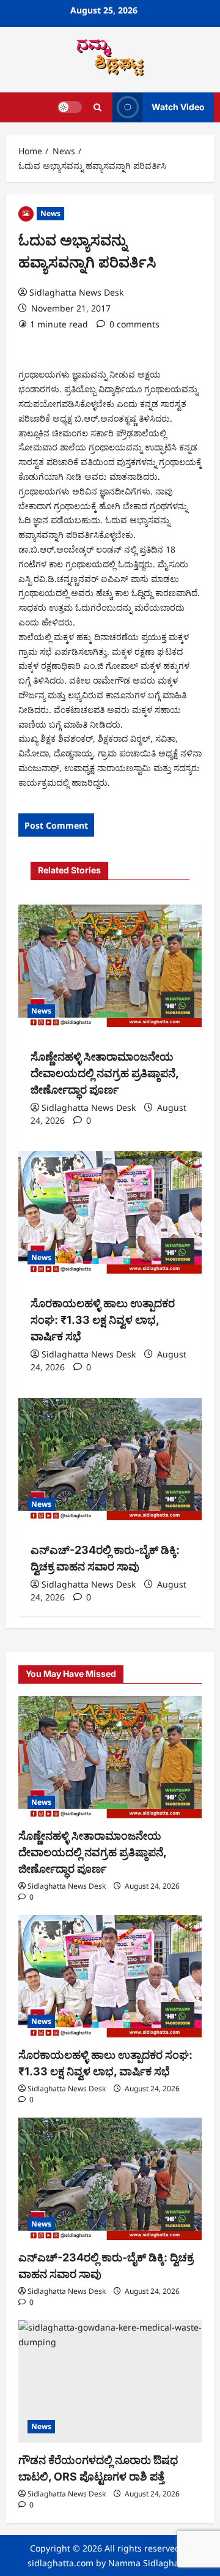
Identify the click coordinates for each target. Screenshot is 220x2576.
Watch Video (178, 107)
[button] (97, 107)
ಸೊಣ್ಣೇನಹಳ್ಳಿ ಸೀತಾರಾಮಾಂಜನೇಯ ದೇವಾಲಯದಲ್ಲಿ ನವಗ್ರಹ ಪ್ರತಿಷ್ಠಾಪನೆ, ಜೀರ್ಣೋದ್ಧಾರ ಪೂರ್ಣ (105, 1073)
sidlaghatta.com (61, 2563)
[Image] (26, 213)
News (50, 213)
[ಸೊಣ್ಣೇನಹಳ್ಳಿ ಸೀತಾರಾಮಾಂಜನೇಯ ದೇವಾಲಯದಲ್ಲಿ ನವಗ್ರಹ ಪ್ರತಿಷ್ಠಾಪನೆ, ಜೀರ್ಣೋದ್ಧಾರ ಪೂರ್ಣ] (110, 966)
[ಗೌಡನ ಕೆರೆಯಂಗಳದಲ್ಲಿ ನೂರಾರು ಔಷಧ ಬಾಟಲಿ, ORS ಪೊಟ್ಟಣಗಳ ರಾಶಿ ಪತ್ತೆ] (110, 2381)
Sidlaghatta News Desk (76, 292)
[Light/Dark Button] (70, 107)
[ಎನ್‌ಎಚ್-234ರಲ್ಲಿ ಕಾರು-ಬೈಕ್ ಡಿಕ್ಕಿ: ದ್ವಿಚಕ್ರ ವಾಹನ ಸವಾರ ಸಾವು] (110, 1459)
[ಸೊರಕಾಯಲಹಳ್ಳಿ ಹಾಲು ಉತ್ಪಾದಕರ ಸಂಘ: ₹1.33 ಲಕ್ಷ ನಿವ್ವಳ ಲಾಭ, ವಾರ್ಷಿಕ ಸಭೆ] (110, 1212)
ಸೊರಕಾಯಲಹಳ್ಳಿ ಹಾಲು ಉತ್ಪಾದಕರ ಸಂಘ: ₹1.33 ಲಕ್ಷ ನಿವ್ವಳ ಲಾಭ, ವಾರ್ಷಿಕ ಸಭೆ (103, 1320)
